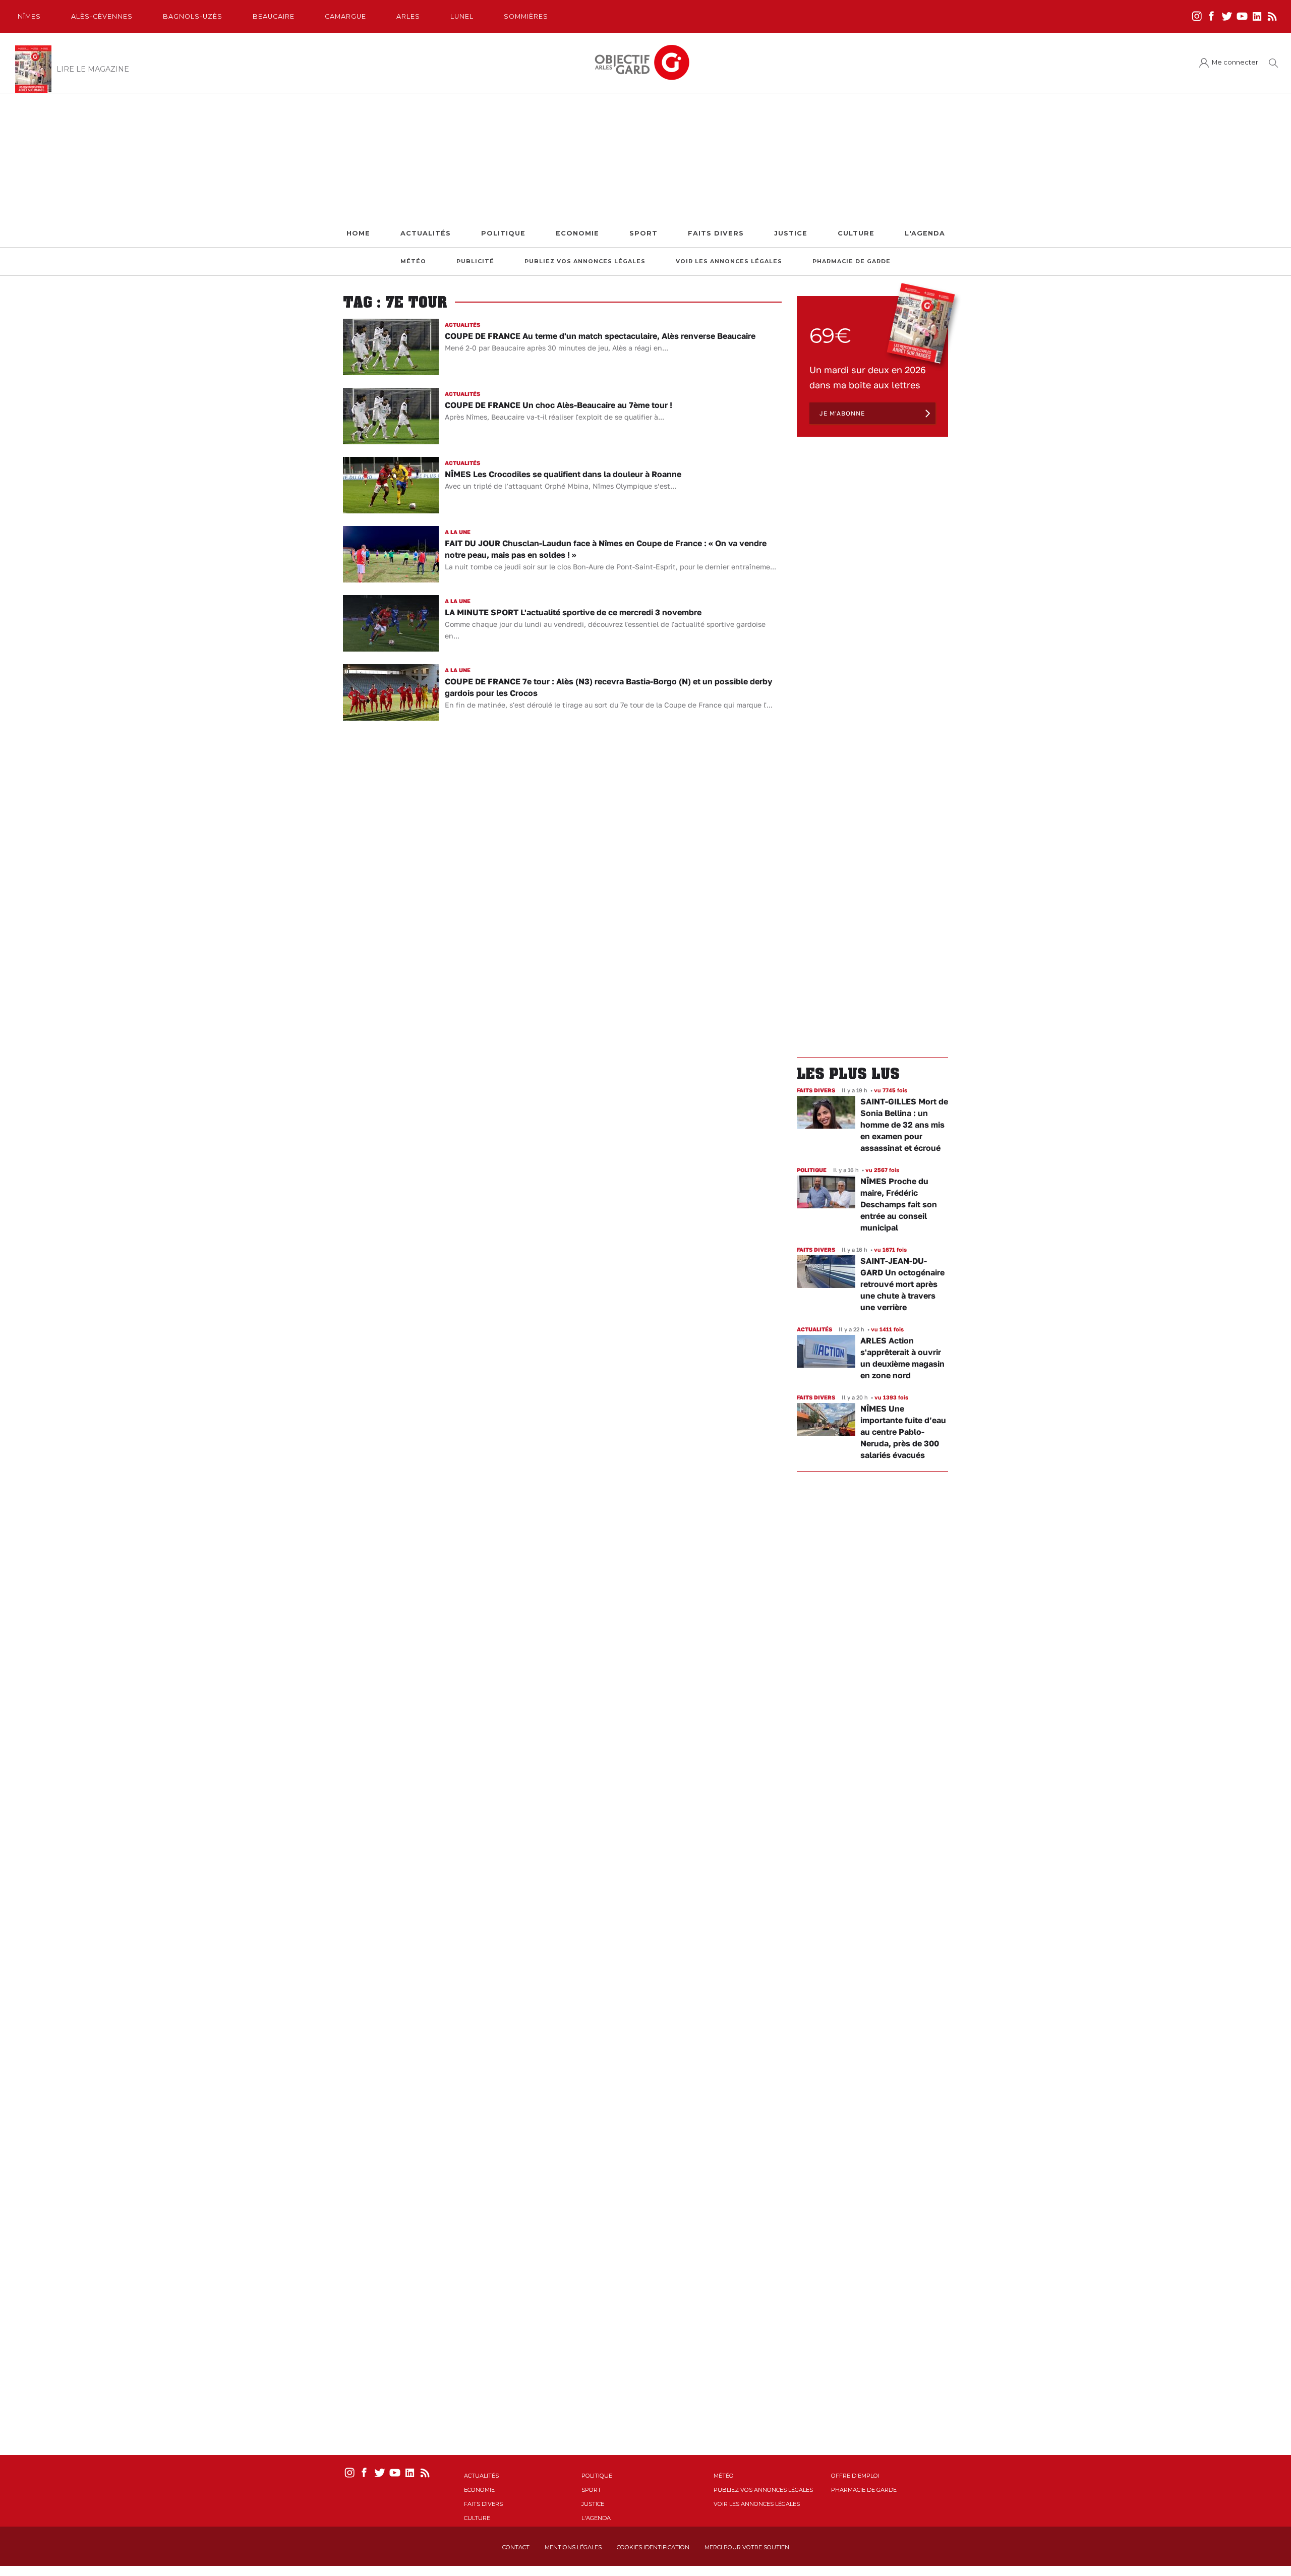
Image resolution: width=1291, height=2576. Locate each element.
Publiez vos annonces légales (585, 261)
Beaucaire (274, 16)
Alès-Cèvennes (102, 16)
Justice (791, 233)
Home (358, 233)
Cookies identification (653, 2547)
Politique (503, 233)
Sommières (526, 16)
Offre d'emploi (855, 2476)
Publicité (475, 261)
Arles (408, 16)
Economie (577, 233)
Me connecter (1235, 62)
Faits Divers (716, 233)
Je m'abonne (842, 413)
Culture (856, 233)
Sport (643, 233)
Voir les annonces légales (729, 261)
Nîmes (29, 16)
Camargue (345, 16)
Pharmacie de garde (852, 261)
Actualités (426, 233)
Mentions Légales (573, 2547)
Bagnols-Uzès (193, 16)
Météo (413, 261)
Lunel (462, 16)
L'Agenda (925, 233)
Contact (516, 2547)
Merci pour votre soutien (747, 2547)
